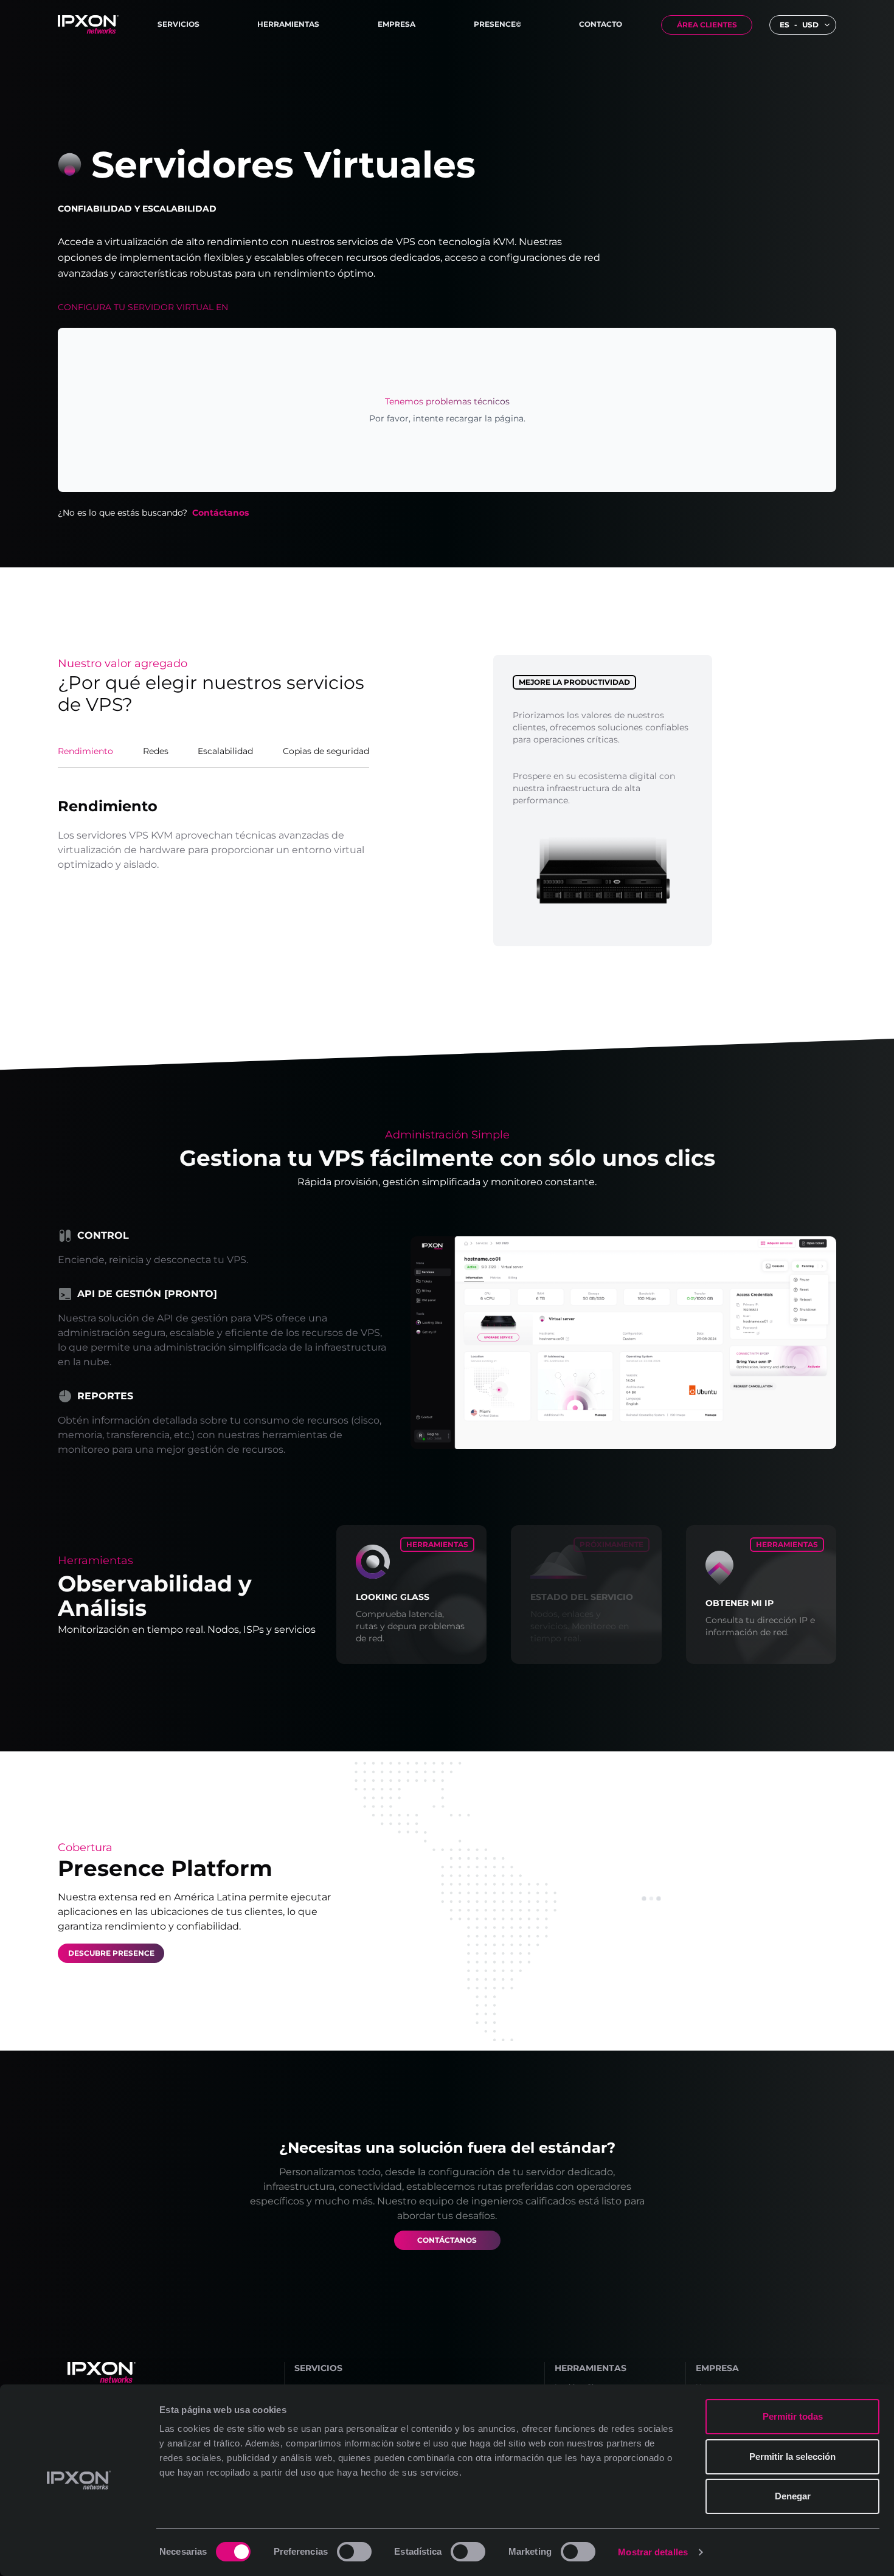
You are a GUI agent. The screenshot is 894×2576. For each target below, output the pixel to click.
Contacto (601, 24)
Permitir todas (793, 2416)
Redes (156, 751)
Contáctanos (220, 513)
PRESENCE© (497, 24)
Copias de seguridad (326, 751)
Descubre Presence (111, 1953)
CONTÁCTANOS (447, 2240)
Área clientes (707, 25)
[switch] (354, 2552)
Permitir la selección (792, 2457)
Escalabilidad (225, 751)
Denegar (793, 2496)
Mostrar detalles (653, 2552)
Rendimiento (85, 751)
